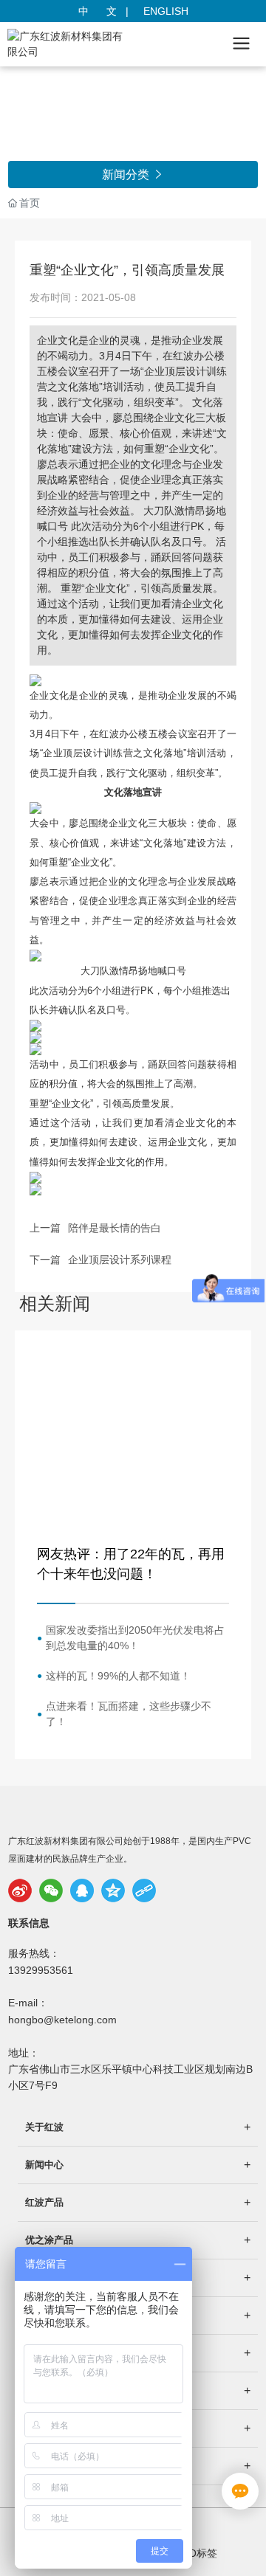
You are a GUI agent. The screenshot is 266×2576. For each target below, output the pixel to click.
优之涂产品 (49, 2240)
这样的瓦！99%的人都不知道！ (118, 1676)
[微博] (20, 1890)
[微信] (51, 1890)
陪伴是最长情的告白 (115, 1228)
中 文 (99, 11)
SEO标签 (196, 2553)
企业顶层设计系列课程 (120, 1260)
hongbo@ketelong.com (62, 2020)
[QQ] (82, 1890)
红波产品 (44, 2202)
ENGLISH (166, 11)
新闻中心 (44, 2165)
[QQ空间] (113, 1890)
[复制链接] (144, 1890)
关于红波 (44, 2127)
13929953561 (41, 1970)
